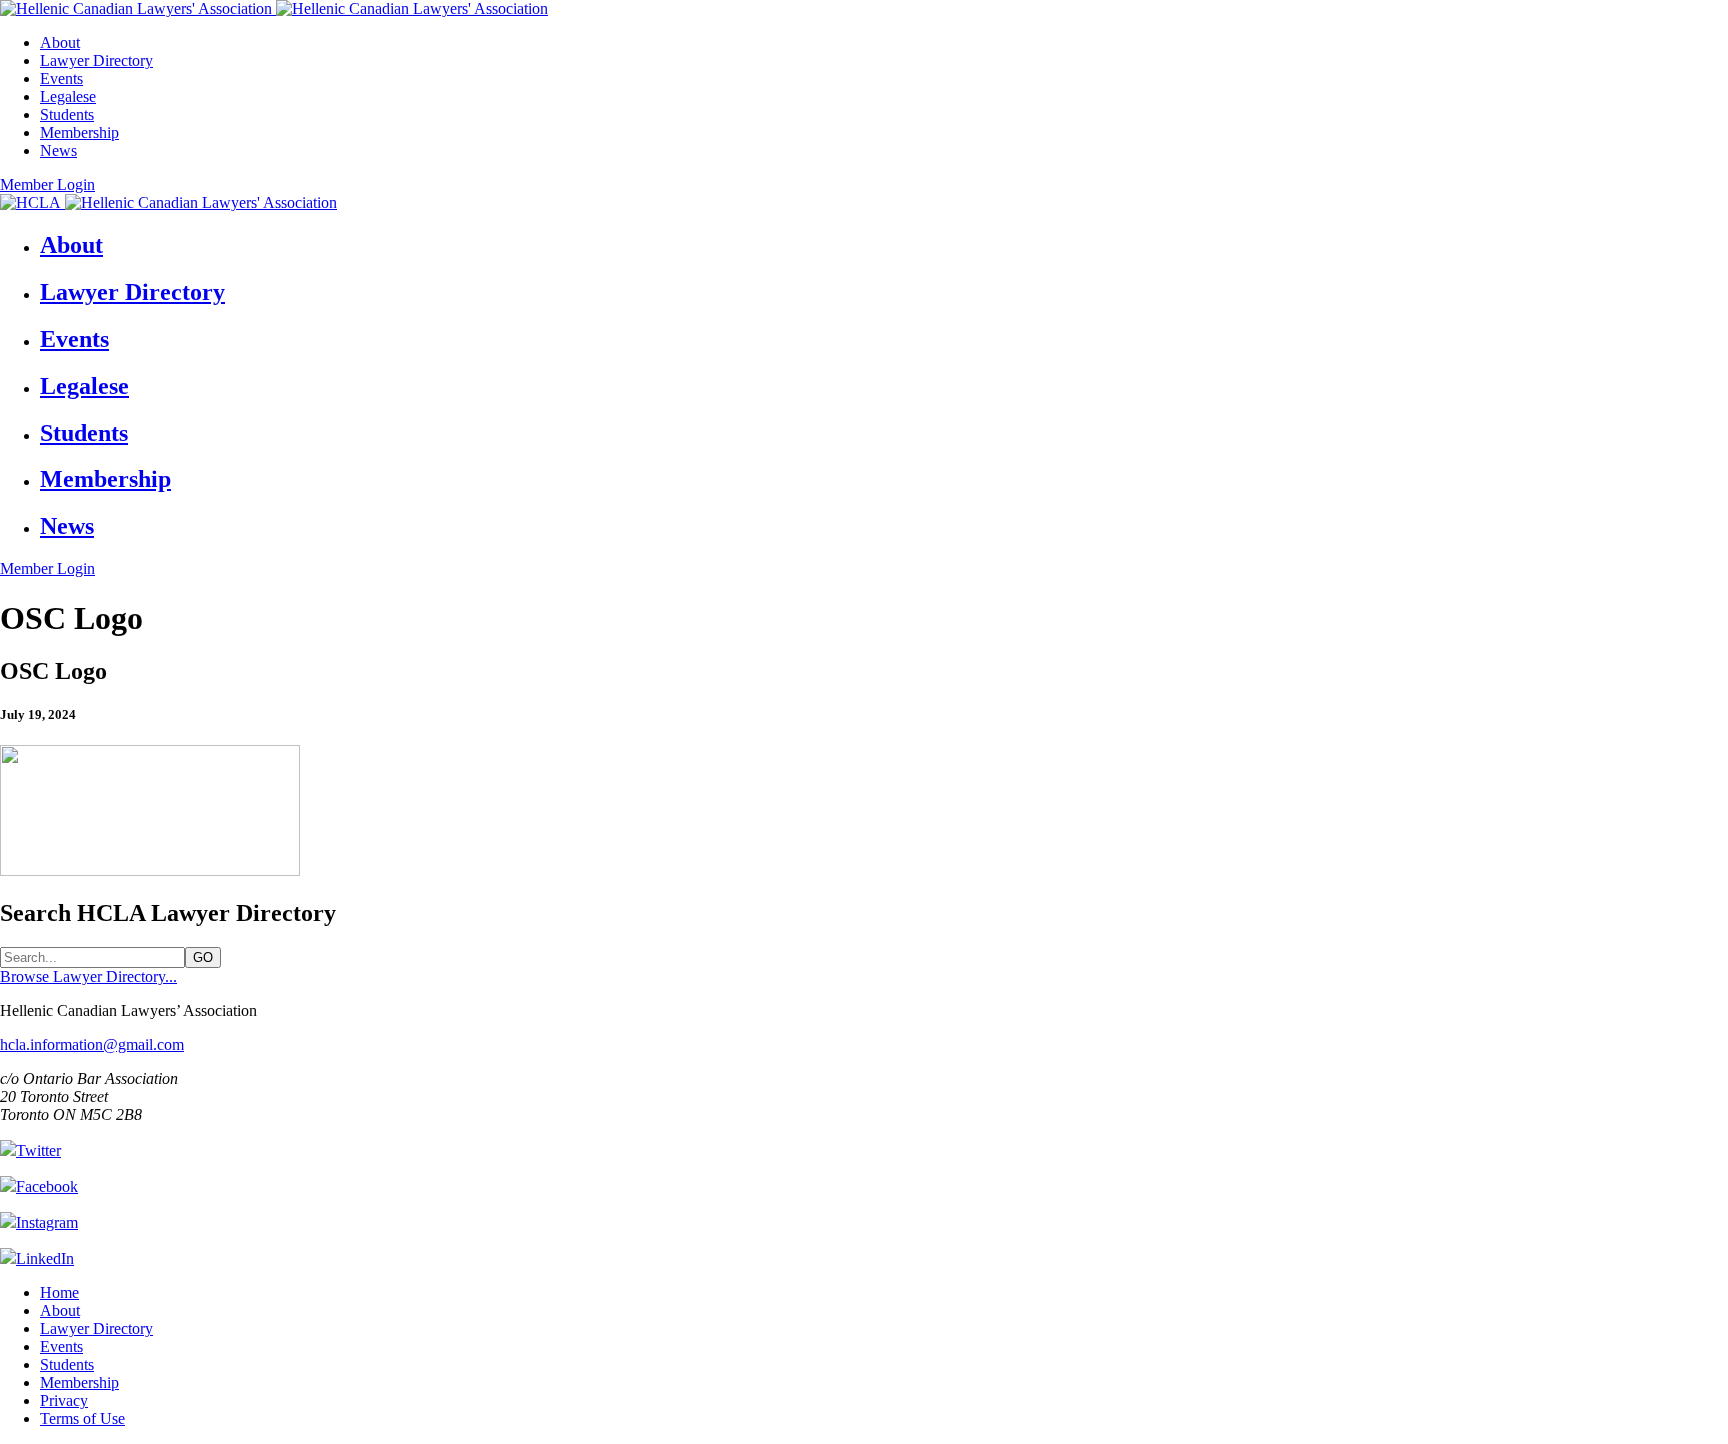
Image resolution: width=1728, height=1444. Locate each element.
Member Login (47, 184)
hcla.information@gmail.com (92, 1044)
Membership (79, 132)
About (60, 42)
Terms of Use (82, 1418)
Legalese (68, 96)
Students (67, 114)
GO (203, 957)
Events (61, 78)
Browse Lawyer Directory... (88, 976)
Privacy (64, 1400)
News (58, 150)
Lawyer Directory (96, 60)
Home (59, 1292)
